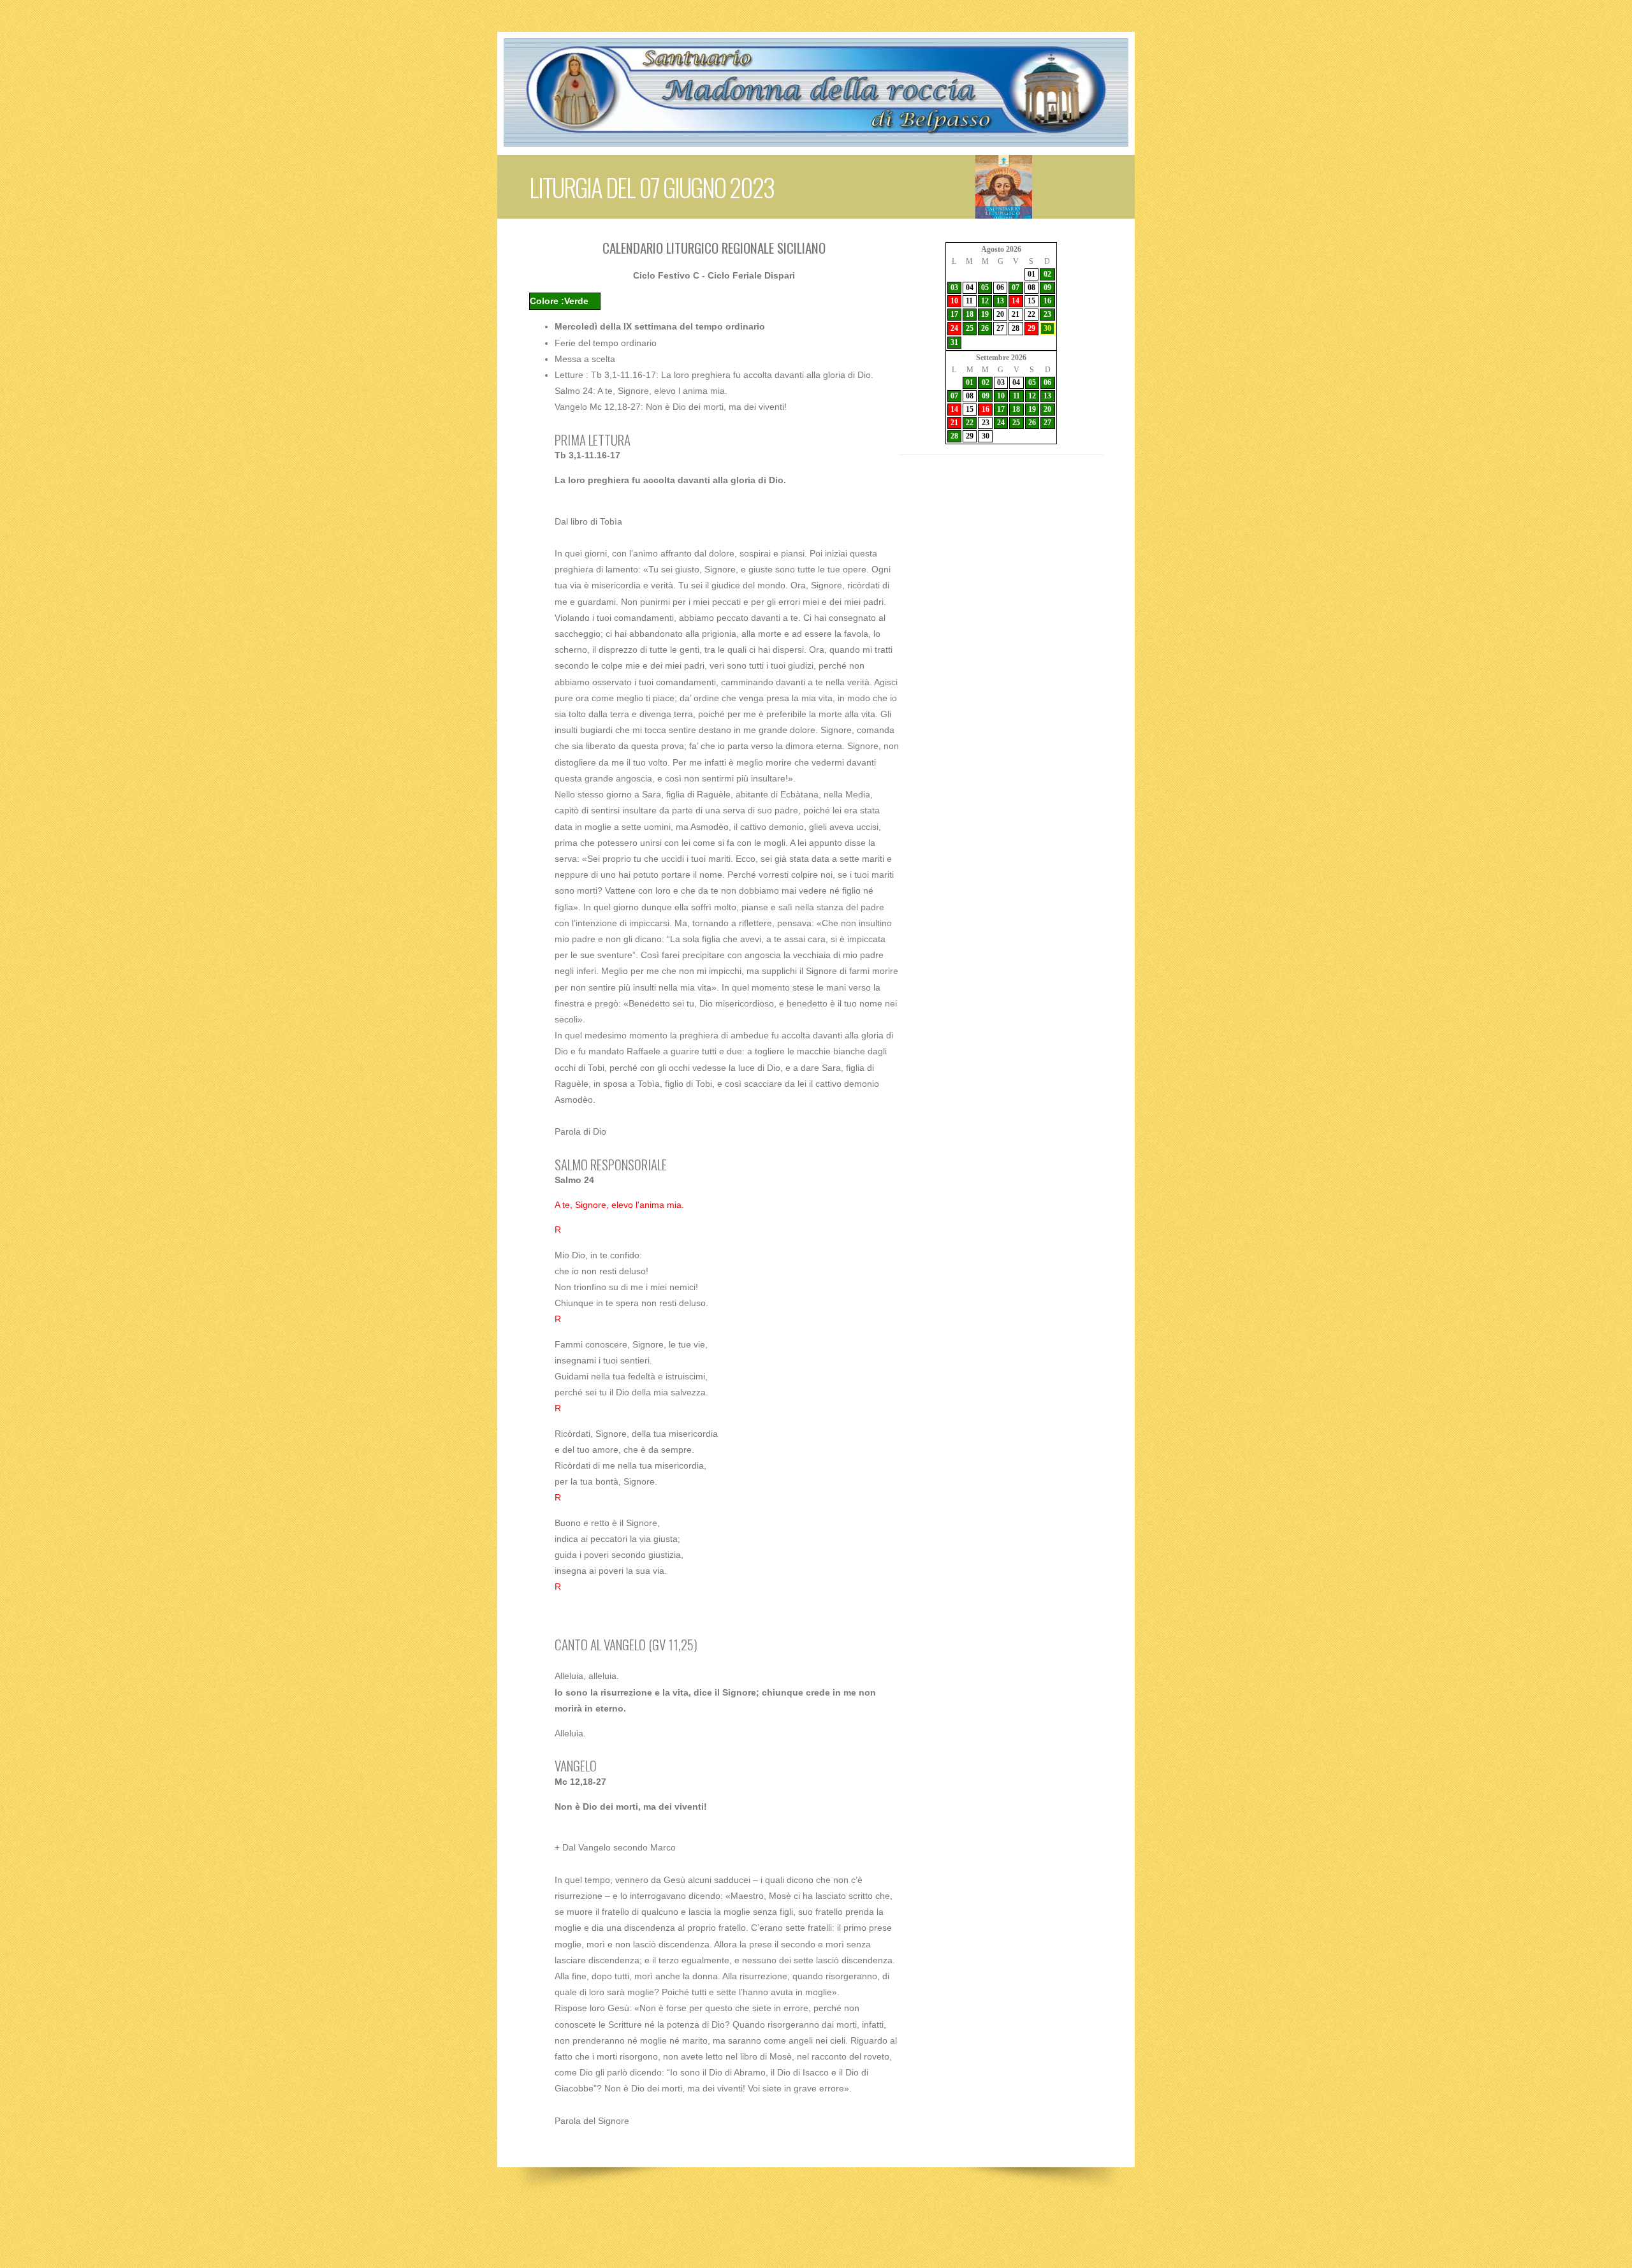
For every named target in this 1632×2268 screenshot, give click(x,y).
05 (985, 287)
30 (1047, 328)
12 (985, 301)
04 (970, 287)
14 (1016, 301)
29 (1031, 328)
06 (1000, 287)
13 (1000, 301)
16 (1047, 301)
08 (1031, 287)
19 (985, 314)
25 (970, 328)
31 (954, 342)
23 (1047, 314)
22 (1031, 314)
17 (954, 314)
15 (1031, 301)
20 (1000, 314)
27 (1000, 328)
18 (970, 314)
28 (1016, 328)
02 (1047, 274)
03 (954, 287)
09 (1047, 287)
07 (1016, 287)
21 (1016, 314)
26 (985, 328)
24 (954, 328)
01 (1031, 274)
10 (954, 301)
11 (969, 301)
